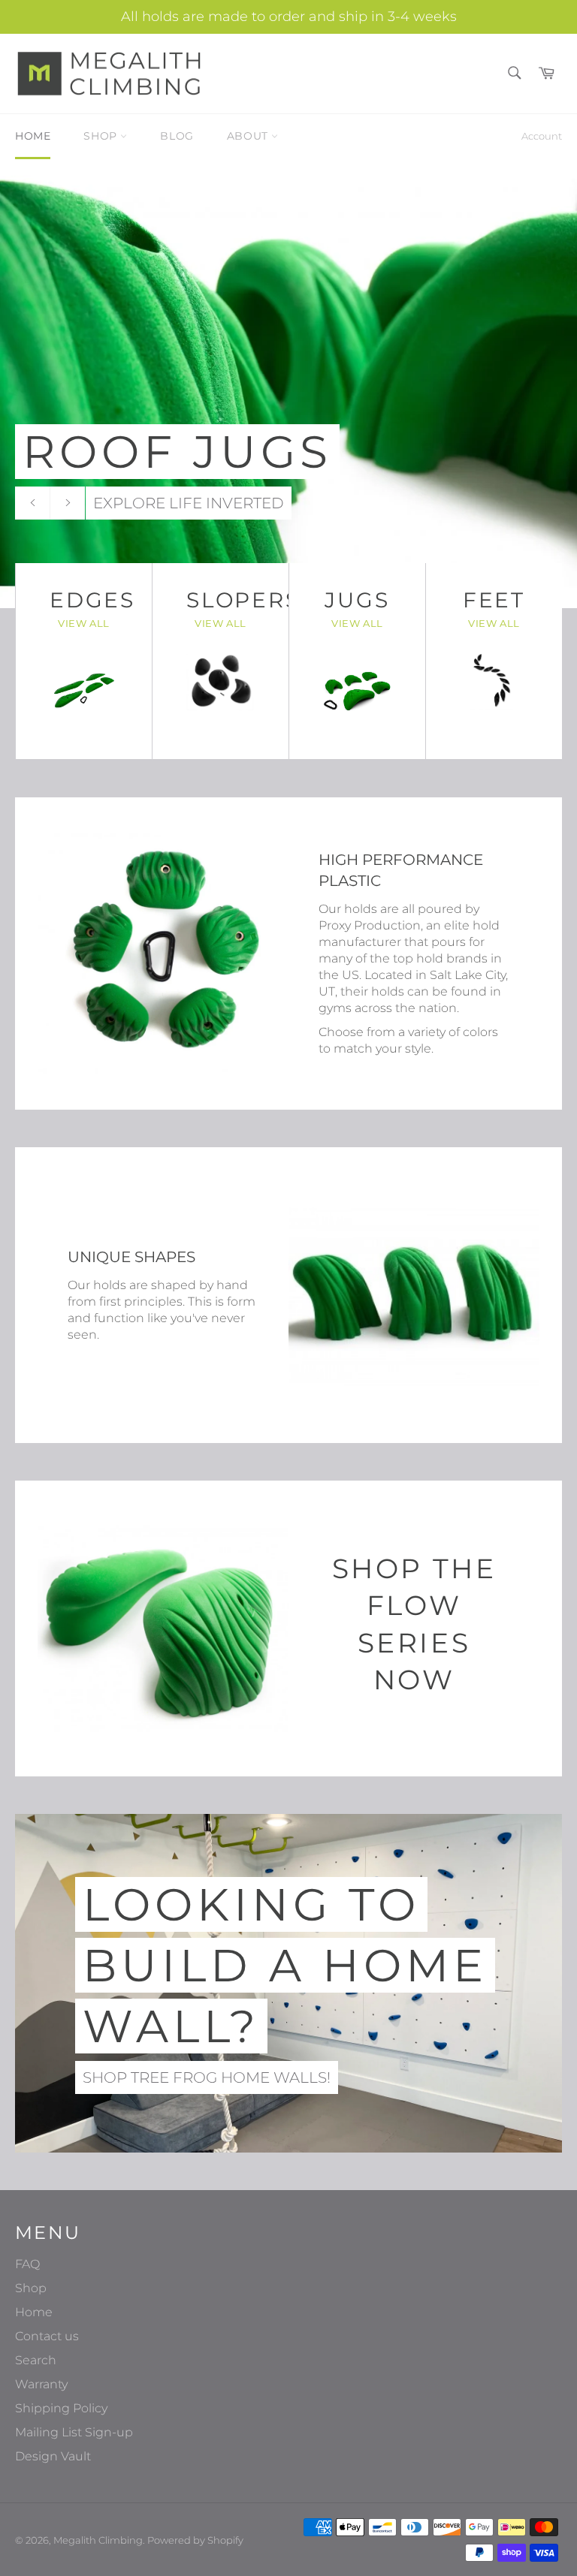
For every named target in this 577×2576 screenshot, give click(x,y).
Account (542, 136)
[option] (288, 383)
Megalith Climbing (98, 2540)
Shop (102, 136)
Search (36, 2360)
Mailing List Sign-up (74, 2432)
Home (33, 136)
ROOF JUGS (177, 452)
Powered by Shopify (195, 2540)
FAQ (27, 2264)
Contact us (47, 2336)
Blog (177, 136)
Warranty (41, 2384)
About (249, 136)
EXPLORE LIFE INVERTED (189, 503)
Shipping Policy (61, 2408)
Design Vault (53, 2456)
